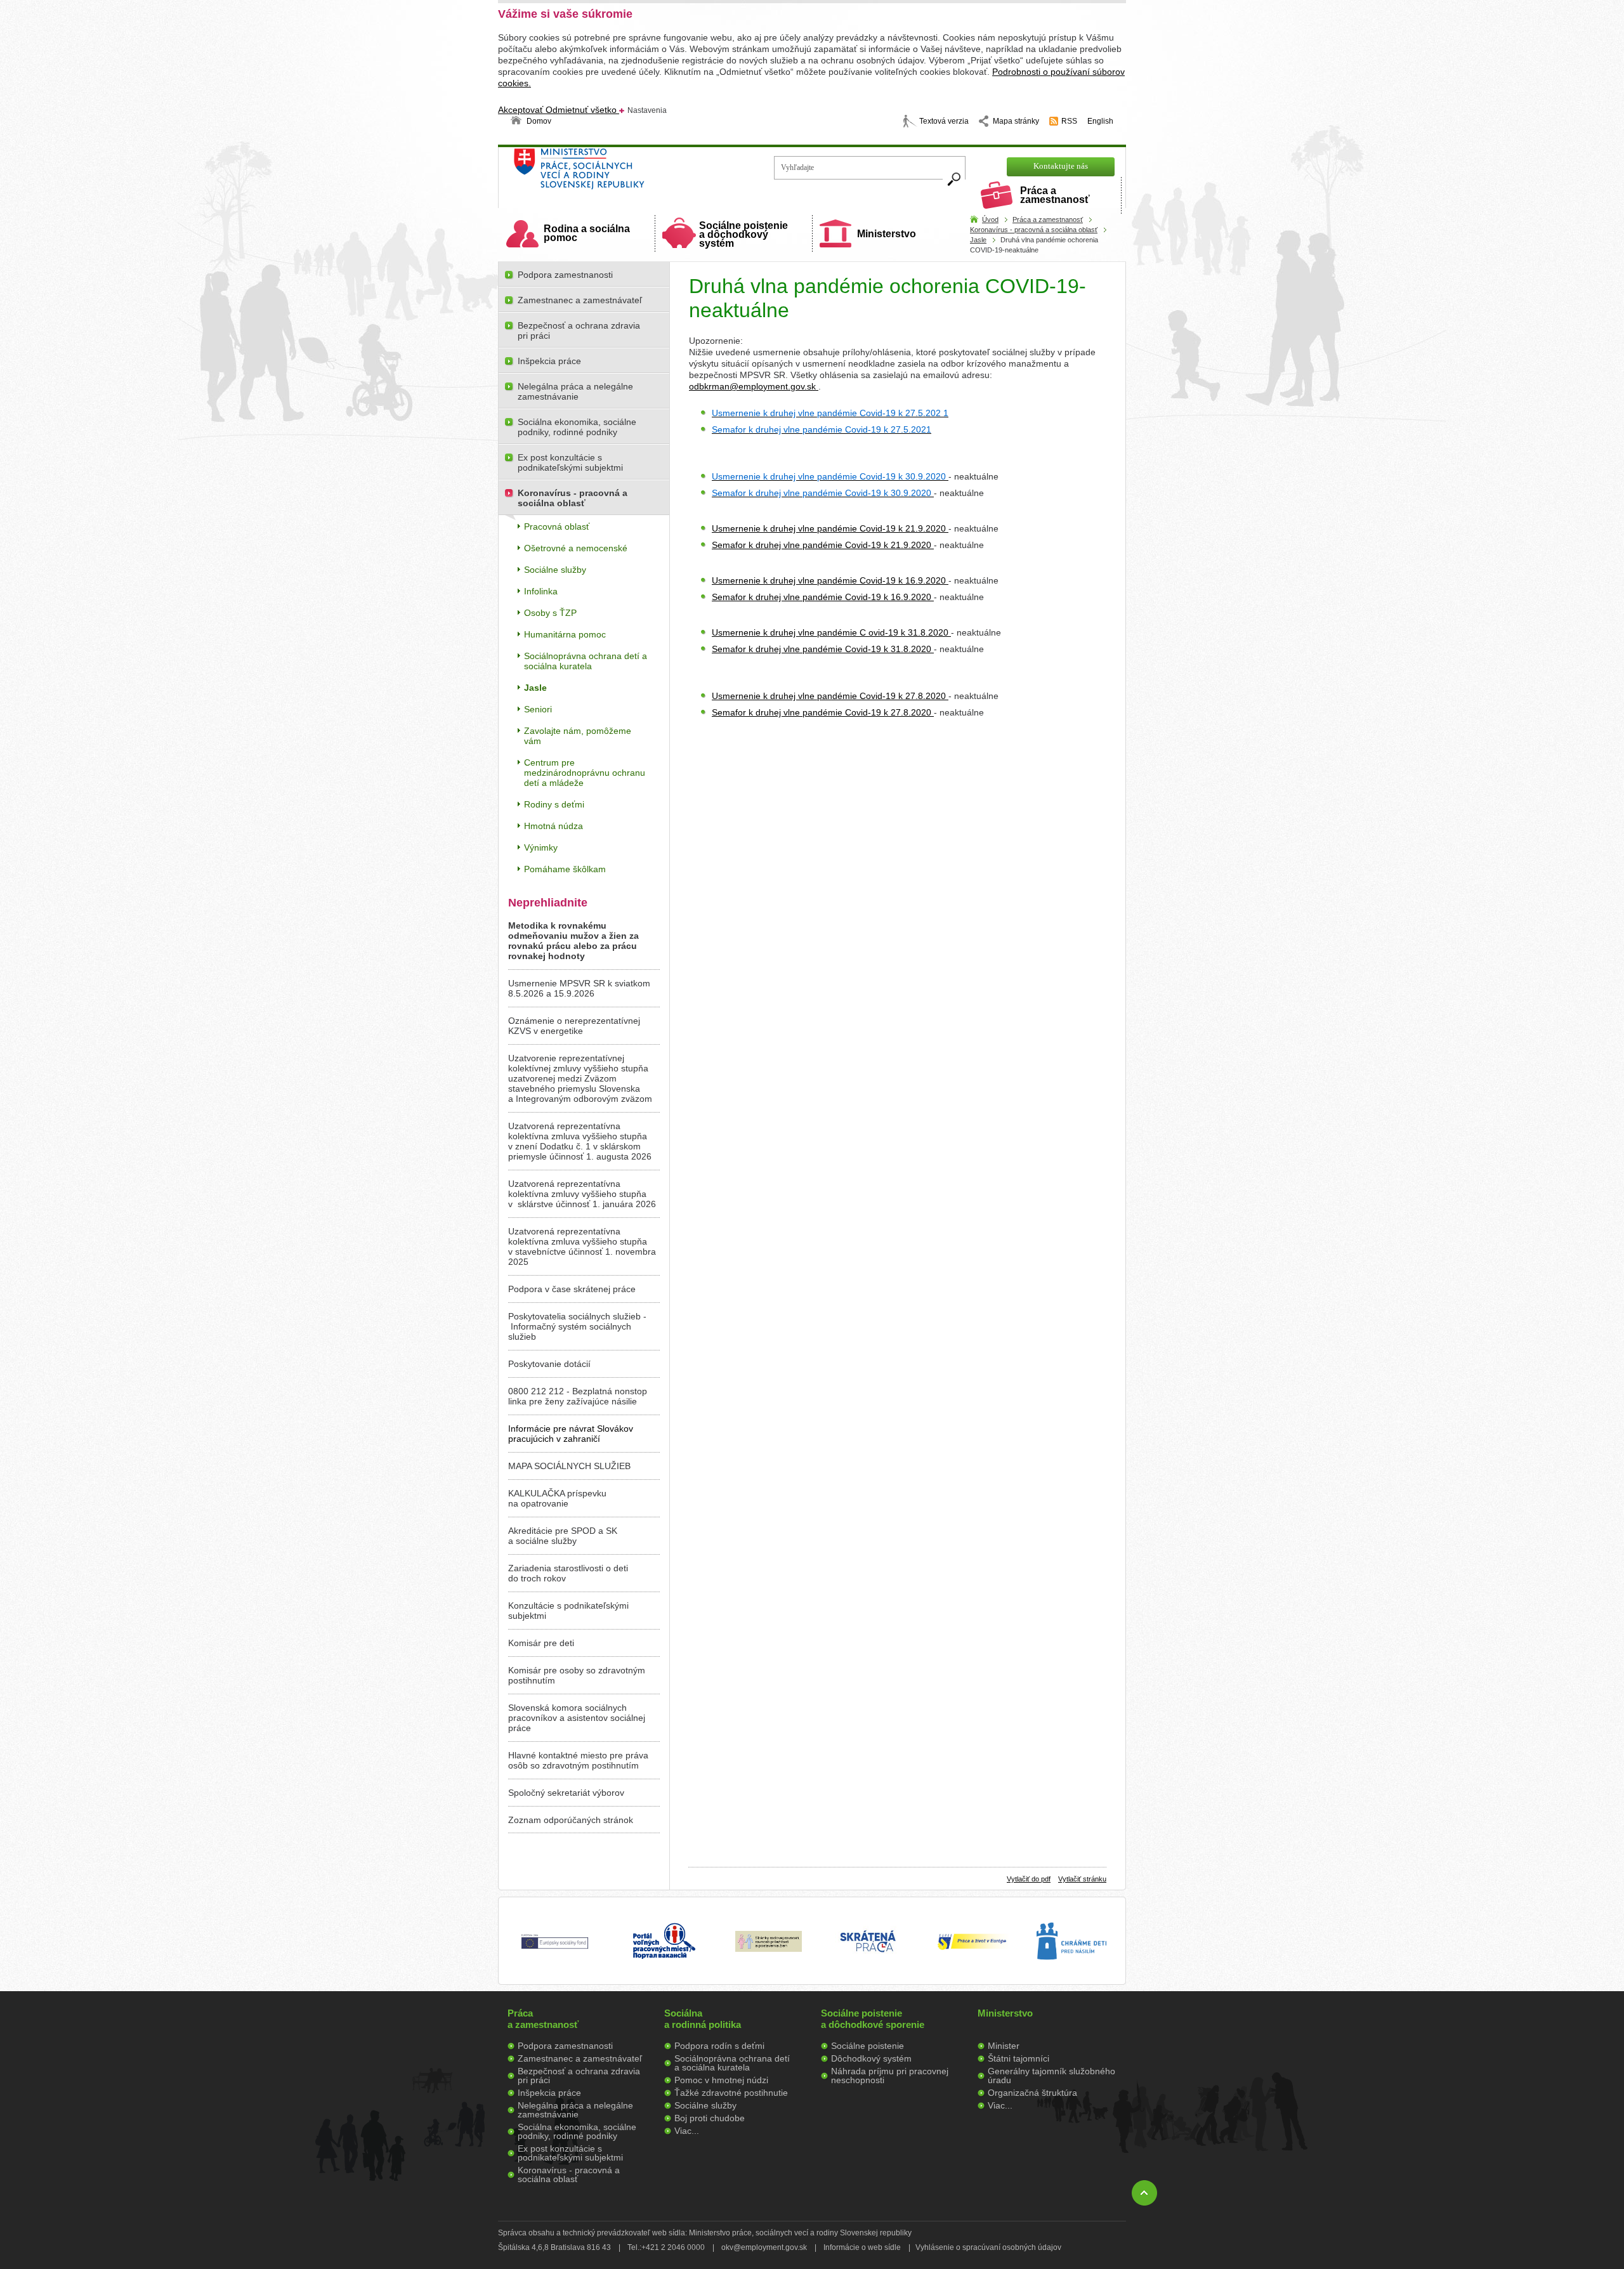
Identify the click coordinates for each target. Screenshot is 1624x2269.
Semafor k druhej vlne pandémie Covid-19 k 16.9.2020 (823, 597)
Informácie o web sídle (862, 2247)
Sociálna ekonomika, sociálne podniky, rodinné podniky (577, 427)
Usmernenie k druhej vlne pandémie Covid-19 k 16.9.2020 (830, 580)
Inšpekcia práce (549, 361)
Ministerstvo (887, 234)
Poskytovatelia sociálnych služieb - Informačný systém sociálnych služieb (577, 1326)
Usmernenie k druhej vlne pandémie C (790, 632)
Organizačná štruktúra (1032, 2093)
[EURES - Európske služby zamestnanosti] (972, 1949)
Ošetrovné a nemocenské (576, 548)
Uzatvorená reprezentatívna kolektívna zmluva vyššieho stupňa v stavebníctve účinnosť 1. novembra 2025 (582, 1246)
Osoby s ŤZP (550, 613)
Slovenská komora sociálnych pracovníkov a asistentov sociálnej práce (577, 1718)
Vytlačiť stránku (1082, 1879)
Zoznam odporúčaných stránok (571, 1820)
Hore (1144, 2193)
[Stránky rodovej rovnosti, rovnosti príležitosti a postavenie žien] (769, 1949)
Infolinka (541, 591)
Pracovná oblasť (557, 526)
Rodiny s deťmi (554, 804)
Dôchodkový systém (871, 2058)
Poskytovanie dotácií (549, 1364)
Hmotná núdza (553, 826)
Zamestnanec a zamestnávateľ (580, 300)
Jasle (978, 240)
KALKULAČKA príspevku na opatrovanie (557, 1498)
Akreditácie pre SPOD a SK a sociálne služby (563, 1536)
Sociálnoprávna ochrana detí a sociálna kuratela (586, 661)
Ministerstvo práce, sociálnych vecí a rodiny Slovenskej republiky (622, 173)
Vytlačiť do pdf (1029, 1879)
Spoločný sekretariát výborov (566, 1793)
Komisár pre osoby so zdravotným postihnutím (577, 1675)
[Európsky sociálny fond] (555, 1949)
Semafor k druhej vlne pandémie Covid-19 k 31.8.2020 (823, 649)
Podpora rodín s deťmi (719, 2046)
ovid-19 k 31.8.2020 (910, 632)
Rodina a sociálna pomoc (587, 233)
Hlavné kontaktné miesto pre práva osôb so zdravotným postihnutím (578, 1760)
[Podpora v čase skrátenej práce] (868, 1959)
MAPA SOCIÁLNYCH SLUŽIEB (569, 1466)
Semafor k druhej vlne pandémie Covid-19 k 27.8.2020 (823, 712)
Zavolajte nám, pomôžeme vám (578, 736)
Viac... (687, 2131)
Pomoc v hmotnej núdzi (721, 2080)
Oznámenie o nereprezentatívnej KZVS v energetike (574, 1026)
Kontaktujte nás (1061, 166)
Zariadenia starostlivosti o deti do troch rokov (568, 1573)
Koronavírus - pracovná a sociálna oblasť (1034, 230)
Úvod (990, 219)
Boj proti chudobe (710, 2118)
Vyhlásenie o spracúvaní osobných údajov (988, 2247)
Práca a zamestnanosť (1055, 195)
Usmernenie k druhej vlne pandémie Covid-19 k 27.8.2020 (830, 696)
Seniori (538, 709)
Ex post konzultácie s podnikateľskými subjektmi (570, 462)
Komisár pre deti (541, 1643)
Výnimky (541, 847)
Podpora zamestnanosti (565, 275)
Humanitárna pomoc (565, 634)
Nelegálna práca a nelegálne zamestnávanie (575, 391)
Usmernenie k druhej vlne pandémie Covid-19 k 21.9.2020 (830, 528)
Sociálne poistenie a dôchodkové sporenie (873, 2019)
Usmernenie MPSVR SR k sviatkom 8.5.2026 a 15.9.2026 (579, 988)
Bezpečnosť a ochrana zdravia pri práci (579, 330)
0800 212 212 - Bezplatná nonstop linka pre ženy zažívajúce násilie (578, 1396)
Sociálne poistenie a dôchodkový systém (743, 234)
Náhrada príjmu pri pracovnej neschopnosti (890, 2076)
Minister (1004, 2046)
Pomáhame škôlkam (565, 869)
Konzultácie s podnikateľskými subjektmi (568, 1611)
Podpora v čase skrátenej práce (572, 1289)
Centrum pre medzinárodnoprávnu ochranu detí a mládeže (585, 773)
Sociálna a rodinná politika (703, 2019)
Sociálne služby (555, 570)
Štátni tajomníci (1018, 2058)
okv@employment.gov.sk (764, 2247)
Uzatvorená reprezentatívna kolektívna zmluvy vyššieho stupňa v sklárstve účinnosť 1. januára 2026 (582, 1194)
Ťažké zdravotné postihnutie (731, 2093)
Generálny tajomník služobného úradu (1051, 2076)
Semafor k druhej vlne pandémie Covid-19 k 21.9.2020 (823, 545)
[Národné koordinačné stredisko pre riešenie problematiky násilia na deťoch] (1071, 1973)
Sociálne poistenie (868, 2046)
